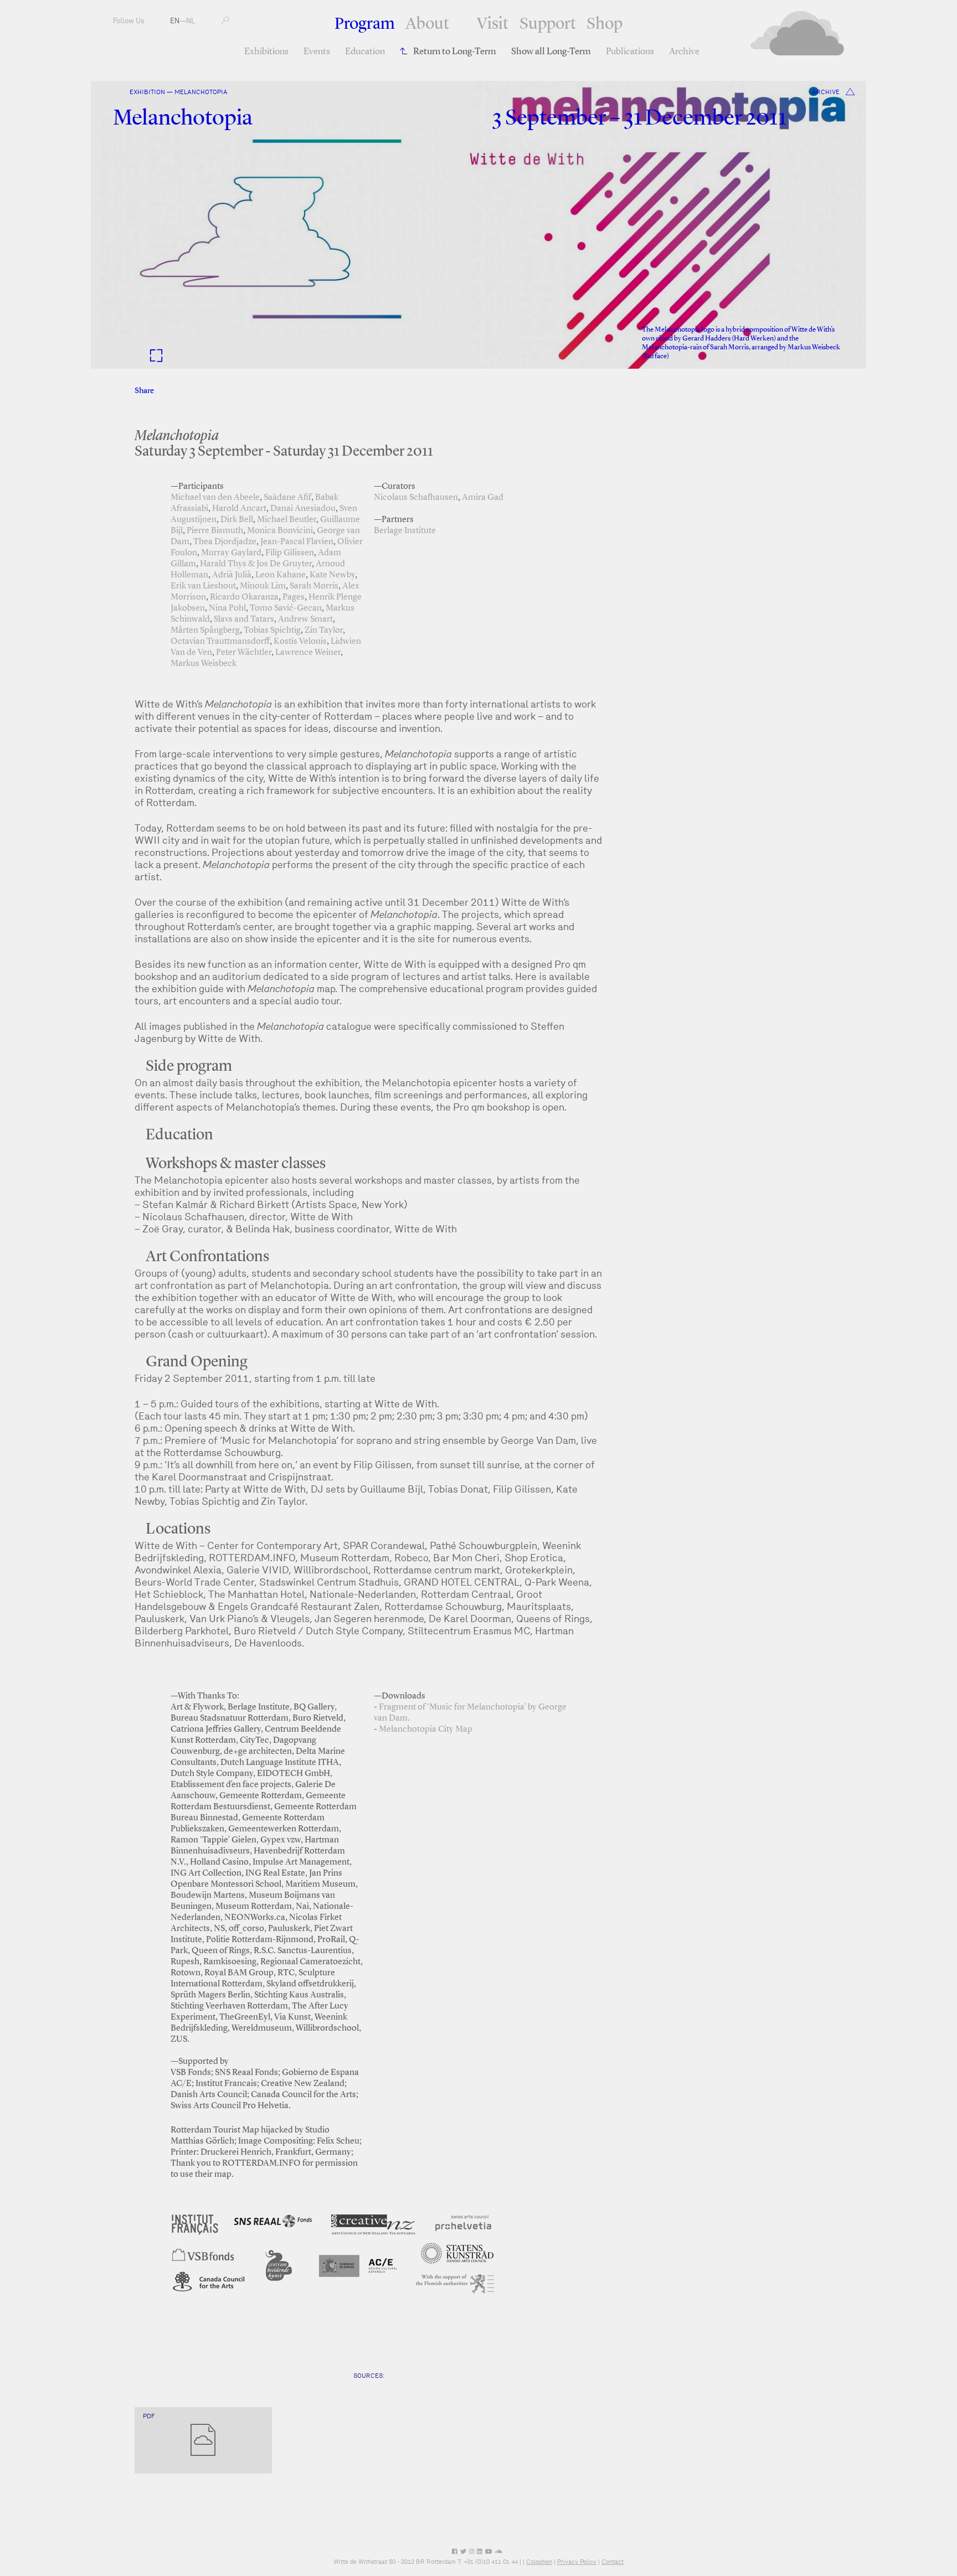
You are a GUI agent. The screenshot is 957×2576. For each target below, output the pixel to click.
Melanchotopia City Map (426, 1730)
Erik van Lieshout (203, 586)
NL (191, 21)
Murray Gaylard (231, 553)
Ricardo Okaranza (244, 597)
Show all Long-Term (551, 52)
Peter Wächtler (244, 653)
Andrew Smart (305, 620)
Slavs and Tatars (244, 620)
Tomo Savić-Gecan (286, 608)
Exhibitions (266, 52)
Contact (613, 2562)
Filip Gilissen (290, 553)
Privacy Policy (577, 2562)
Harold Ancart (239, 509)
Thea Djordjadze (225, 542)
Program (365, 24)
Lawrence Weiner (308, 653)
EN (175, 21)
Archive (684, 52)
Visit (493, 24)
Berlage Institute (405, 531)
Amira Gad (483, 498)
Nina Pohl (227, 608)
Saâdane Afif (287, 498)
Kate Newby (332, 575)
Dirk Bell (237, 520)
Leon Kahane (281, 575)
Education (365, 52)
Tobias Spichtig (272, 631)
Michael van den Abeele (215, 498)
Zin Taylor (324, 631)
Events (317, 52)
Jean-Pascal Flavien (297, 542)
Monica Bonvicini (280, 531)
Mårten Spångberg (205, 631)
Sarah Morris (314, 586)
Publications (630, 52)
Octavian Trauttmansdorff (220, 642)
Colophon (539, 2562)
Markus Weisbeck (204, 664)
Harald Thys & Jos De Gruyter (256, 564)
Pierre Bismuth (215, 531)
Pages (294, 597)
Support (548, 24)
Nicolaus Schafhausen (416, 498)
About (427, 24)
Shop (604, 24)
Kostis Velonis (300, 642)
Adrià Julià (232, 575)
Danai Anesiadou (303, 509)
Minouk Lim (263, 586)
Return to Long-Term (455, 52)
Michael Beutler (287, 520)
